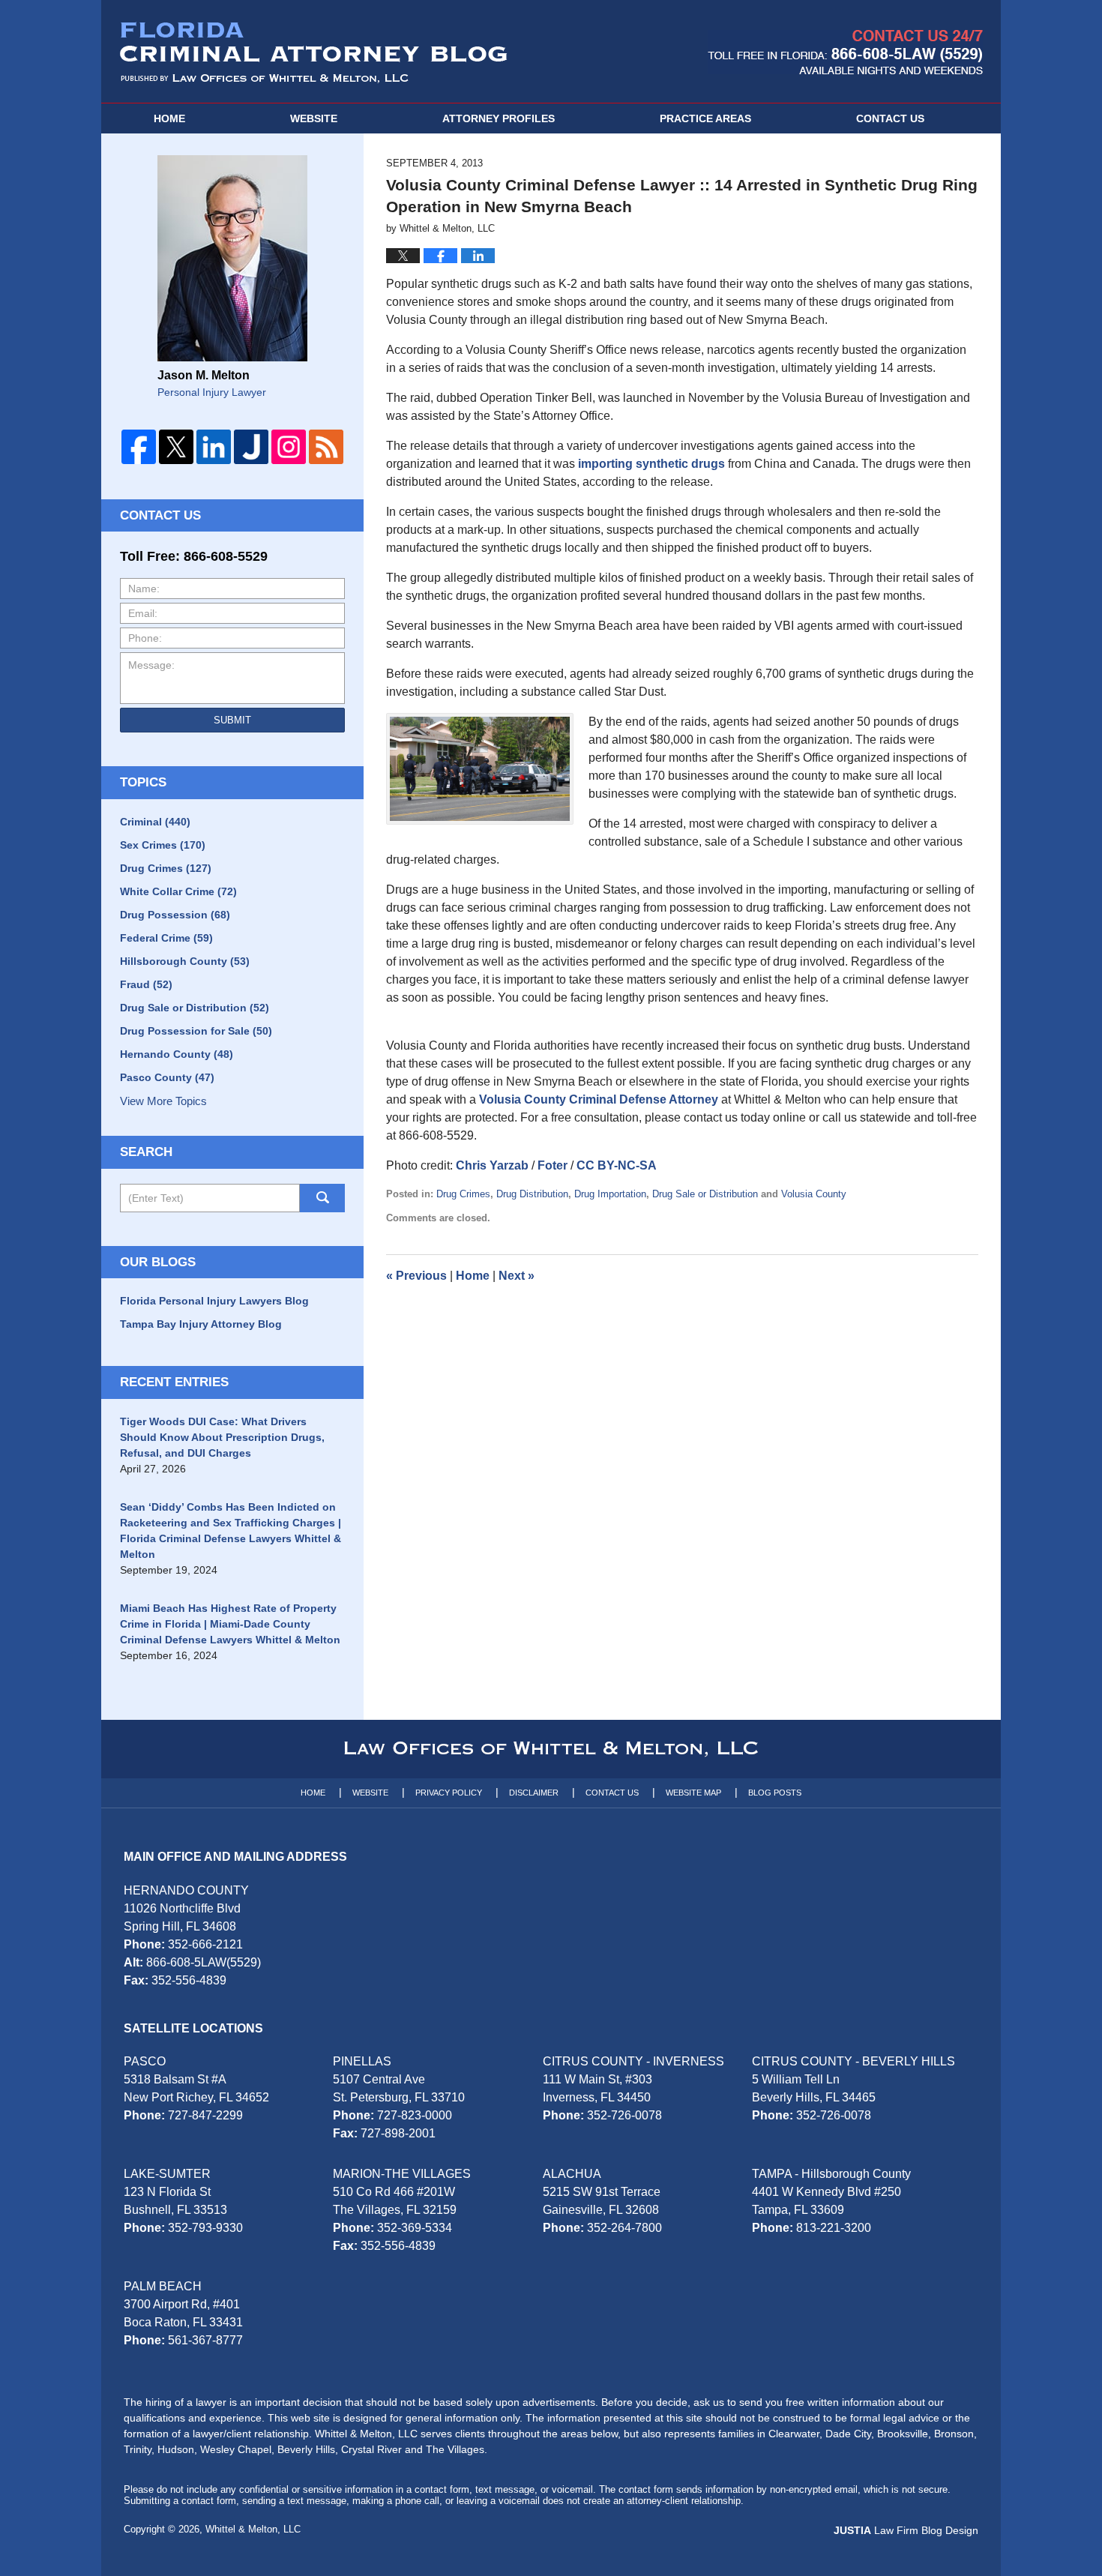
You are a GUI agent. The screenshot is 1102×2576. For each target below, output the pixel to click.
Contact (890, 118)
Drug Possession (175, 915)
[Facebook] (139, 447)
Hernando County (177, 1054)
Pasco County (167, 1077)
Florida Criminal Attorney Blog (314, 52)
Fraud (146, 984)
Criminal (155, 822)
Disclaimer (534, 1793)
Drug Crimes (463, 1194)
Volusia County (814, 1194)
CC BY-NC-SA (617, 1165)
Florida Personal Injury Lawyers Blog (214, 1301)
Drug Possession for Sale (196, 1031)
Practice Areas (705, 118)
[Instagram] (289, 447)
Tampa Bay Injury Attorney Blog (201, 1324)
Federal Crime (166, 938)
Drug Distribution (532, 1194)
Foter (552, 1165)
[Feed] (326, 447)
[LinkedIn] (214, 447)
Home (169, 118)
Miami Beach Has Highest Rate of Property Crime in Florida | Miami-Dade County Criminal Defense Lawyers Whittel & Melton (230, 1624)
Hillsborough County (185, 961)
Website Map (693, 1793)
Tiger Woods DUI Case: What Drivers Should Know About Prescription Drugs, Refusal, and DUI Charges (222, 1437)
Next (517, 1276)
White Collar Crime (178, 891)
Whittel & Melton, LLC (253, 2529)
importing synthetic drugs (651, 464)
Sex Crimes (163, 845)
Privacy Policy (449, 1793)
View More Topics (163, 1101)
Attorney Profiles (499, 118)
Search (322, 1198)
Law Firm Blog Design (906, 2530)
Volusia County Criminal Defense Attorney (599, 1099)
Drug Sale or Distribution (705, 1194)
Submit (232, 720)
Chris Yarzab (492, 1165)
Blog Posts (775, 1793)
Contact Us (612, 1793)
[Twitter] (176, 447)
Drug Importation (610, 1194)
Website (314, 118)
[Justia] (251, 447)
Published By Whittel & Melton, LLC (845, 52)
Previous (416, 1276)
